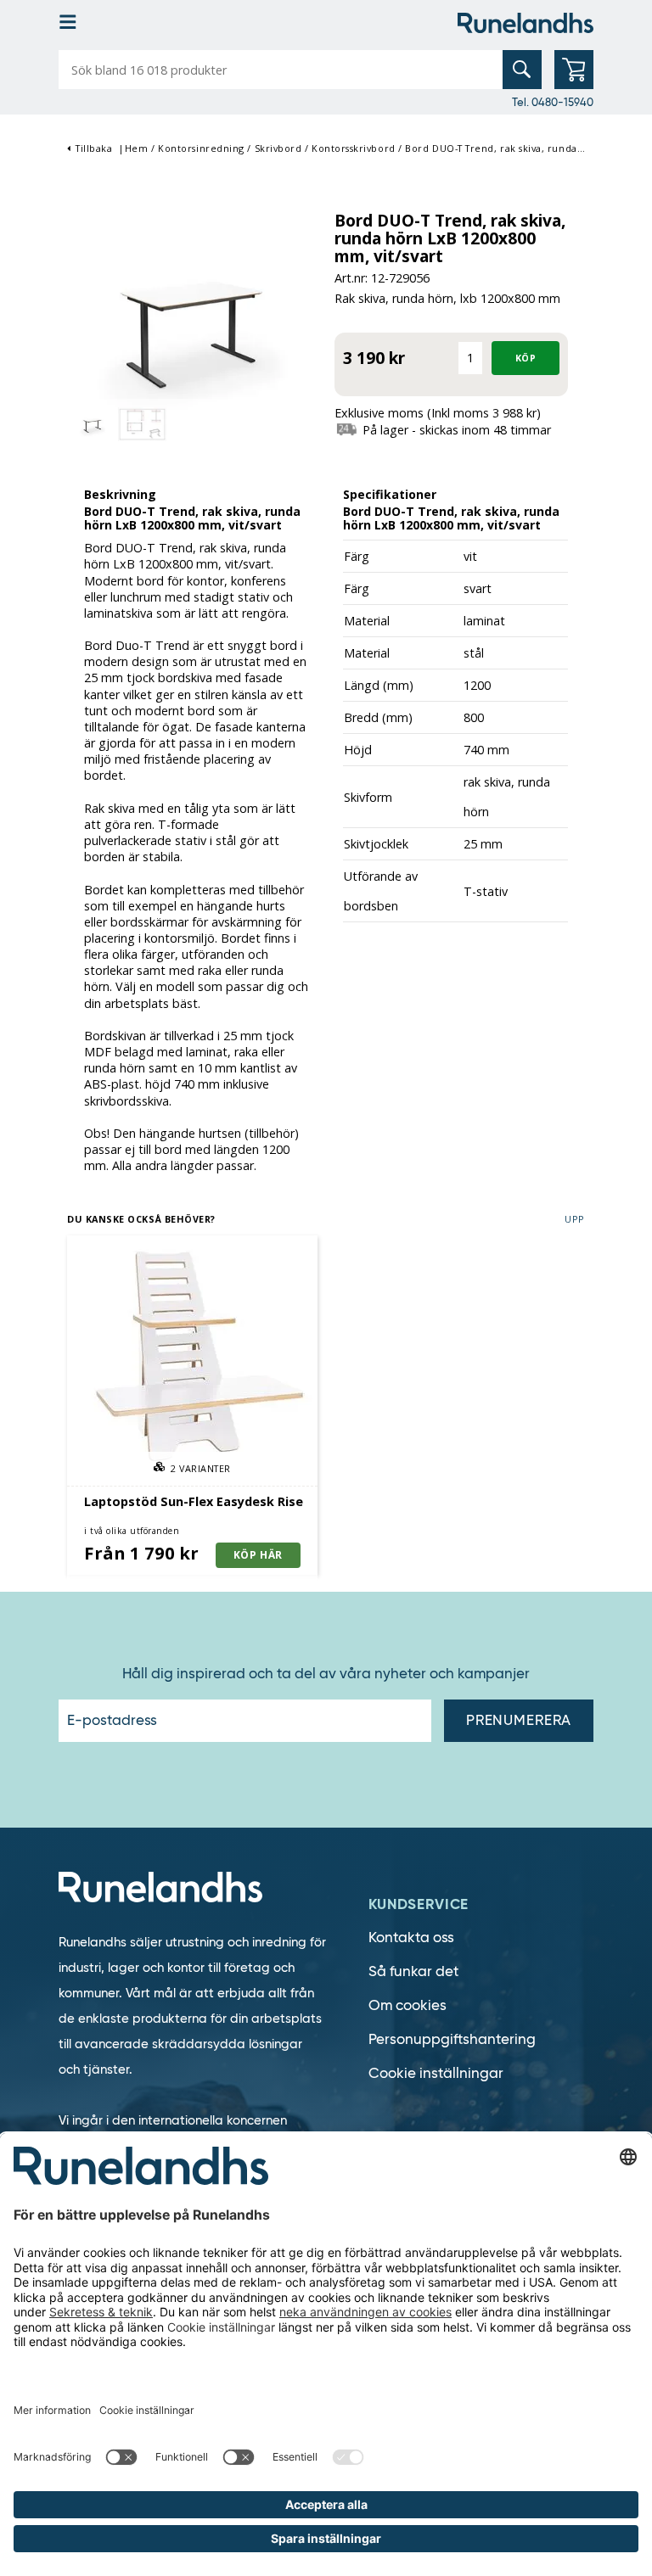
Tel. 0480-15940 (553, 102)
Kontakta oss (411, 1938)
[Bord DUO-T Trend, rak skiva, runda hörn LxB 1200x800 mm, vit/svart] (192, 323)
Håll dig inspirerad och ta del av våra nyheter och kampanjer (326, 1674)
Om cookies (407, 2005)
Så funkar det (413, 1971)
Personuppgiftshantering (452, 2039)
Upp (575, 1219)
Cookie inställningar (436, 2073)
